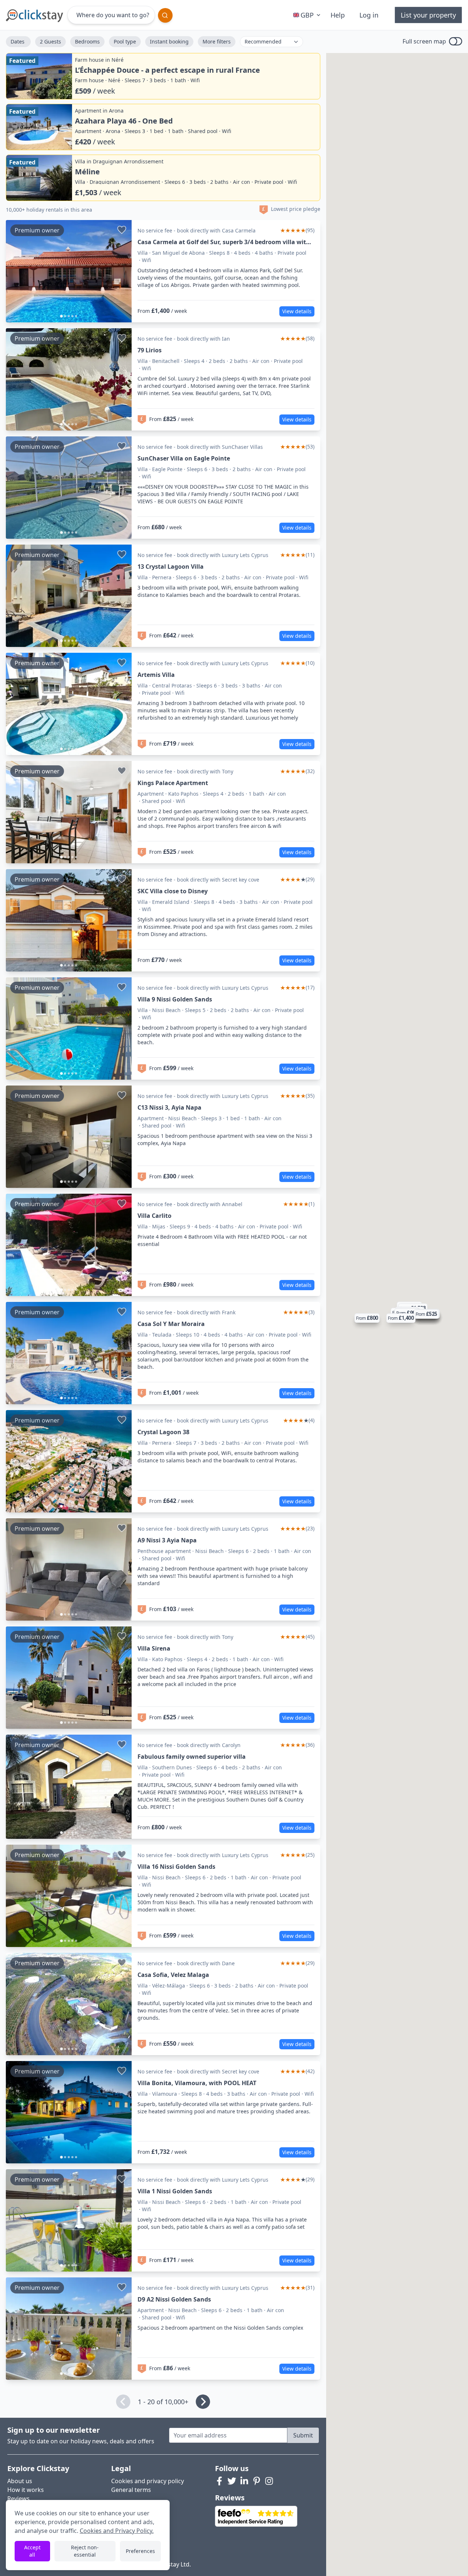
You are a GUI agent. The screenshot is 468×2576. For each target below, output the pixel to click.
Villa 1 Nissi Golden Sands (175, 2191)
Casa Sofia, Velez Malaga (173, 1975)
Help (338, 15)
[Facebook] (219, 2481)
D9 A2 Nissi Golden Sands (174, 2299)
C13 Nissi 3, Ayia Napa (169, 1107)
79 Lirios (150, 350)
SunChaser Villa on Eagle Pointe (184, 458)
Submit (303, 2435)
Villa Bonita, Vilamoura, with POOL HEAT (197, 2083)
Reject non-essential (85, 2551)
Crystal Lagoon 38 (163, 1432)
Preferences (140, 2551)
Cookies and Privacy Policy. (117, 2531)
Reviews (18, 2499)
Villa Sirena (154, 1648)
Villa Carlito (154, 1216)
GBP (307, 15)
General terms (131, 2490)
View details (297, 311)
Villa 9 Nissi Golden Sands (175, 999)
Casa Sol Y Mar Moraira (171, 1324)
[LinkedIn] (244, 2481)
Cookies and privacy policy (148, 2481)
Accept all (32, 2551)
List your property (428, 15)
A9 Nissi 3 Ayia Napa (167, 1540)
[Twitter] (232, 2481)
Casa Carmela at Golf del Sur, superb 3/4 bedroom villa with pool (224, 242)
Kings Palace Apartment (173, 783)
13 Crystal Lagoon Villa (171, 567)
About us (20, 2481)
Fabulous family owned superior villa (192, 1757)
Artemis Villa (156, 675)
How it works (26, 2490)
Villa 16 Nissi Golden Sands (176, 1867)
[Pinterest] (257, 2481)
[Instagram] (269, 2481)
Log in (369, 15)
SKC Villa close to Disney (173, 891)
